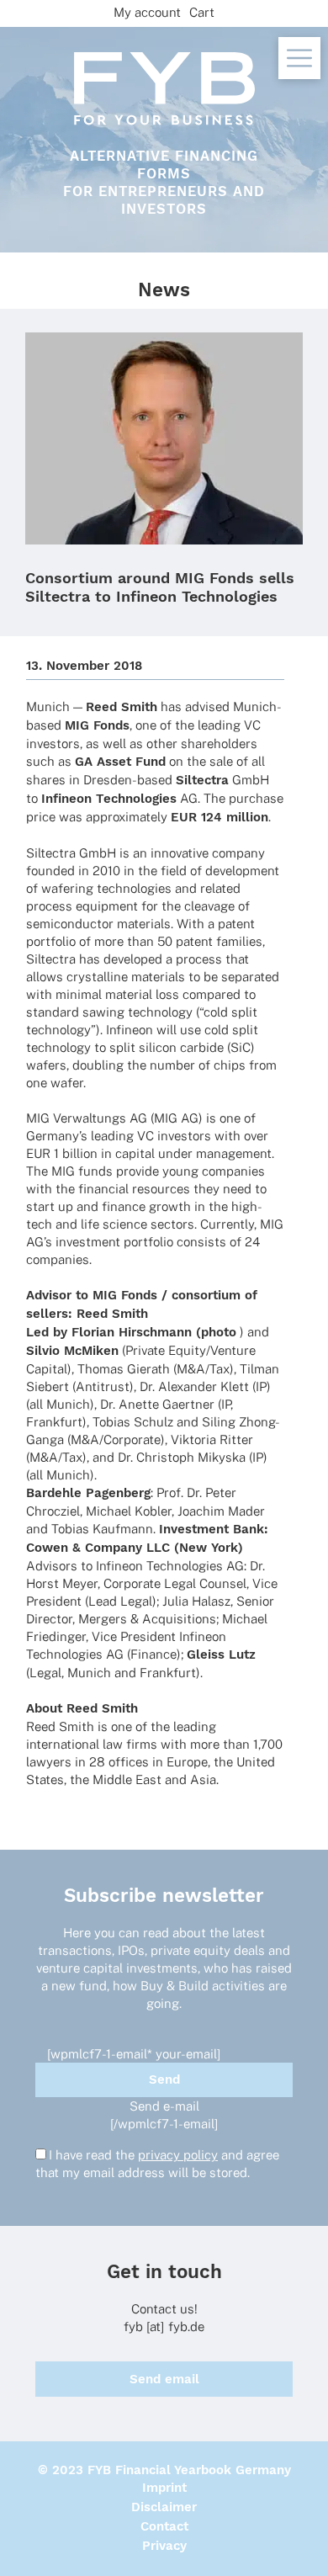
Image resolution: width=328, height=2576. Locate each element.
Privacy (164, 2546)
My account (147, 12)
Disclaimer (164, 2507)
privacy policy (178, 2155)
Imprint (164, 2488)
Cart (202, 12)
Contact (164, 2526)
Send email (164, 2379)
